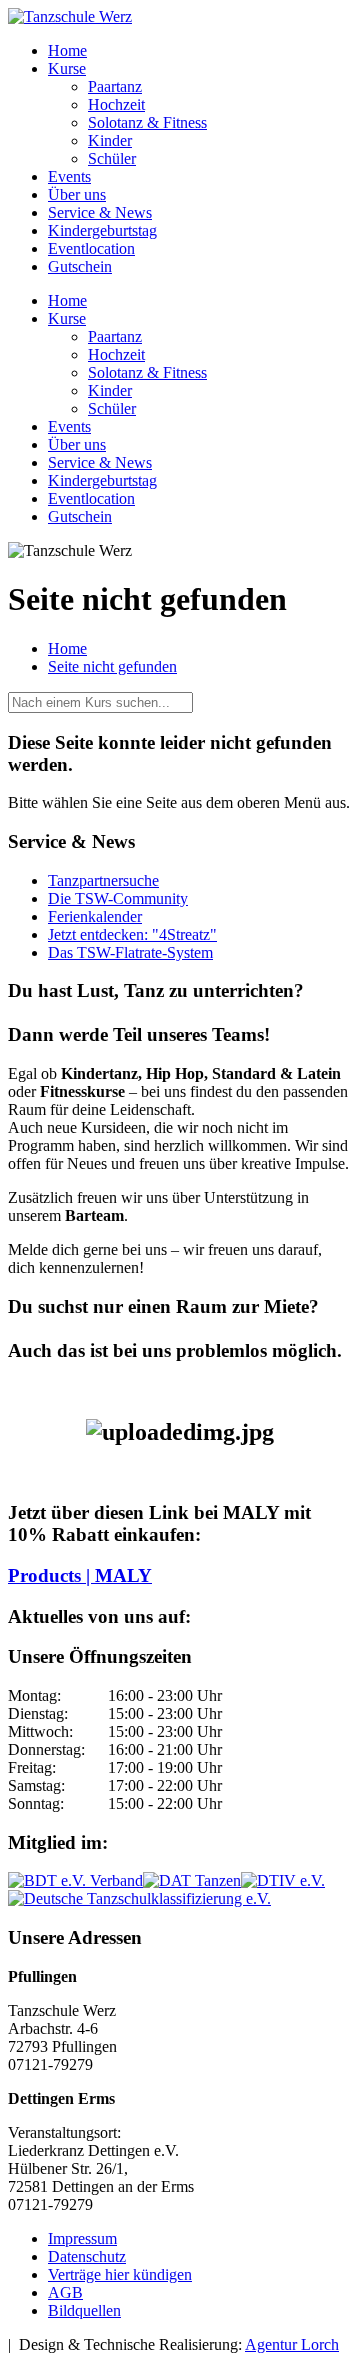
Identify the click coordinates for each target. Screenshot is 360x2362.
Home (67, 50)
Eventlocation (91, 248)
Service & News (100, 212)
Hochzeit (116, 104)
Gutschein (80, 266)
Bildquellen (84, 2310)
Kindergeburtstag (102, 230)
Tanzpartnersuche (103, 880)
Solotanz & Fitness (147, 122)
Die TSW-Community (118, 898)
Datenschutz (87, 2256)
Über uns (77, 194)
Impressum (82, 2238)
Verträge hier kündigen (120, 2274)
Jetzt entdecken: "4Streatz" (132, 934)
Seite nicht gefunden (112, 666)
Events (69, 176)
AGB (65, 2292)
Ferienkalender (95, 916)
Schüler (112, 158)
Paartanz (115, 86)
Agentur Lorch (292, 2344)
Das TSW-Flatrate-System (130, 952)
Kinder (110, 140)
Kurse (67, 68)
